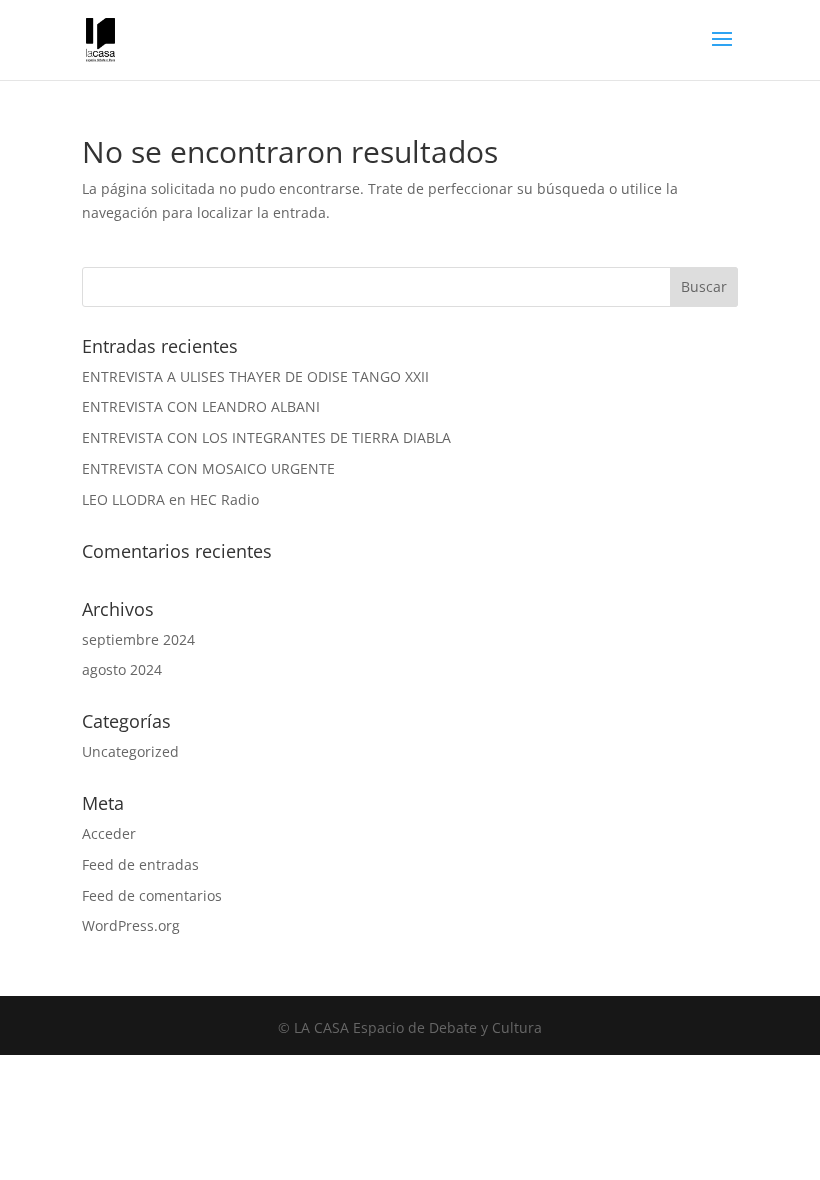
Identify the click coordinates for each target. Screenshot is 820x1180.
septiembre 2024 (138, 639)
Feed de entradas (140, 864)
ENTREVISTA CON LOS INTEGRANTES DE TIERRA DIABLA (266, 437)
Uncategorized (130, 751)
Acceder (109, 833)
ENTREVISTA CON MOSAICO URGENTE (208, 468)
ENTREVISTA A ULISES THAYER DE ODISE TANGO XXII (255, 376)
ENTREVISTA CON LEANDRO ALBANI (201, 406)
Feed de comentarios (152, 895)
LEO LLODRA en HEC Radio (170, 499)
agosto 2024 (122, 669)
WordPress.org (131, 925)
